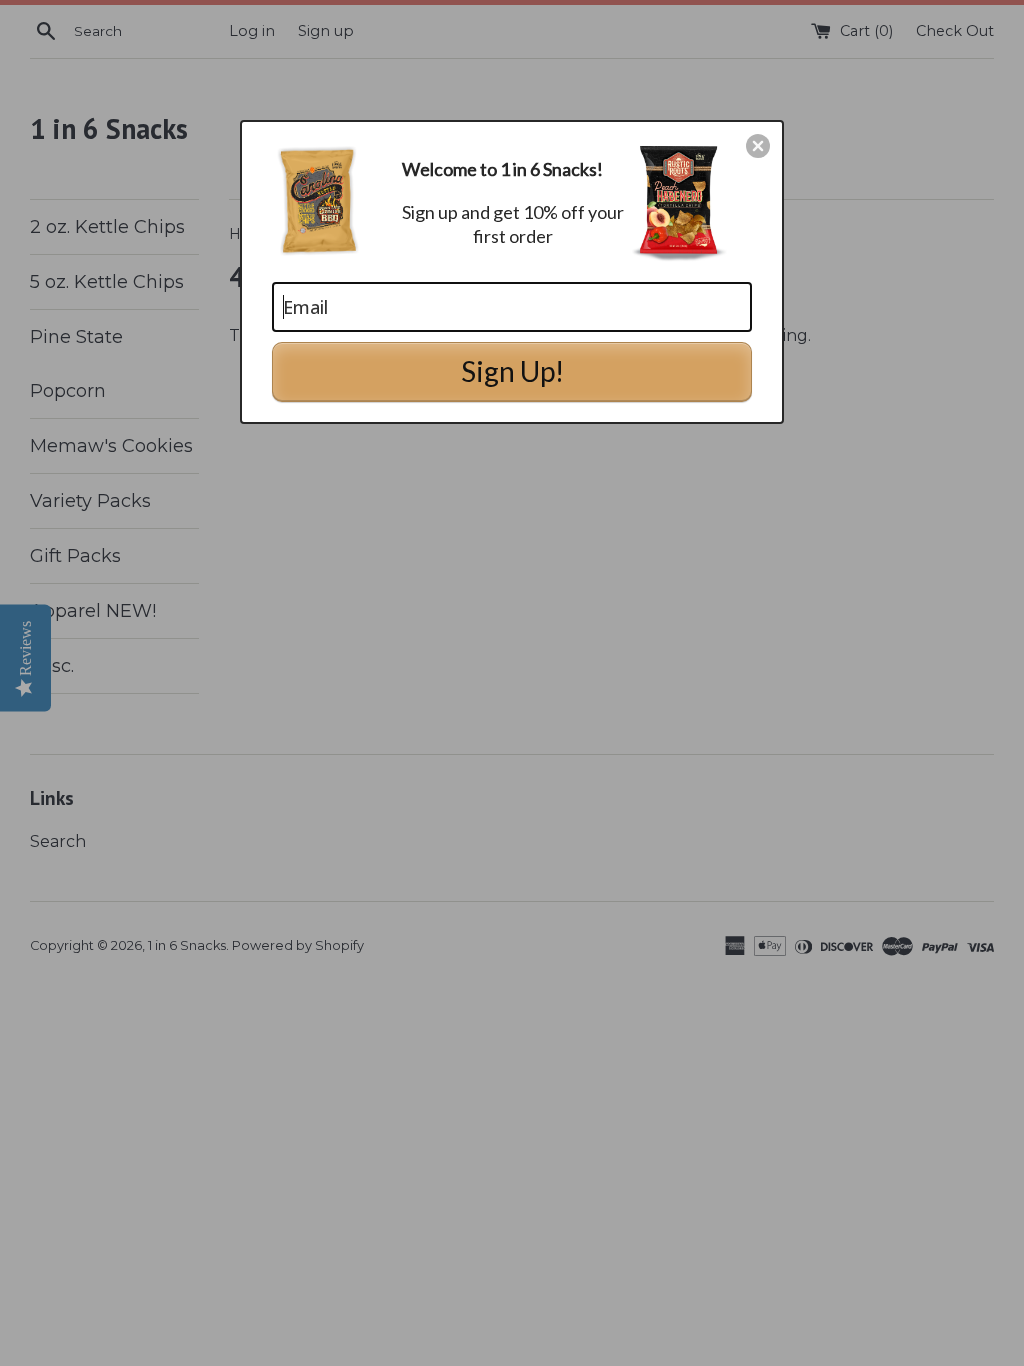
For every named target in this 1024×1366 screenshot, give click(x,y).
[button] (758, 146)
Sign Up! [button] (512, 371)
